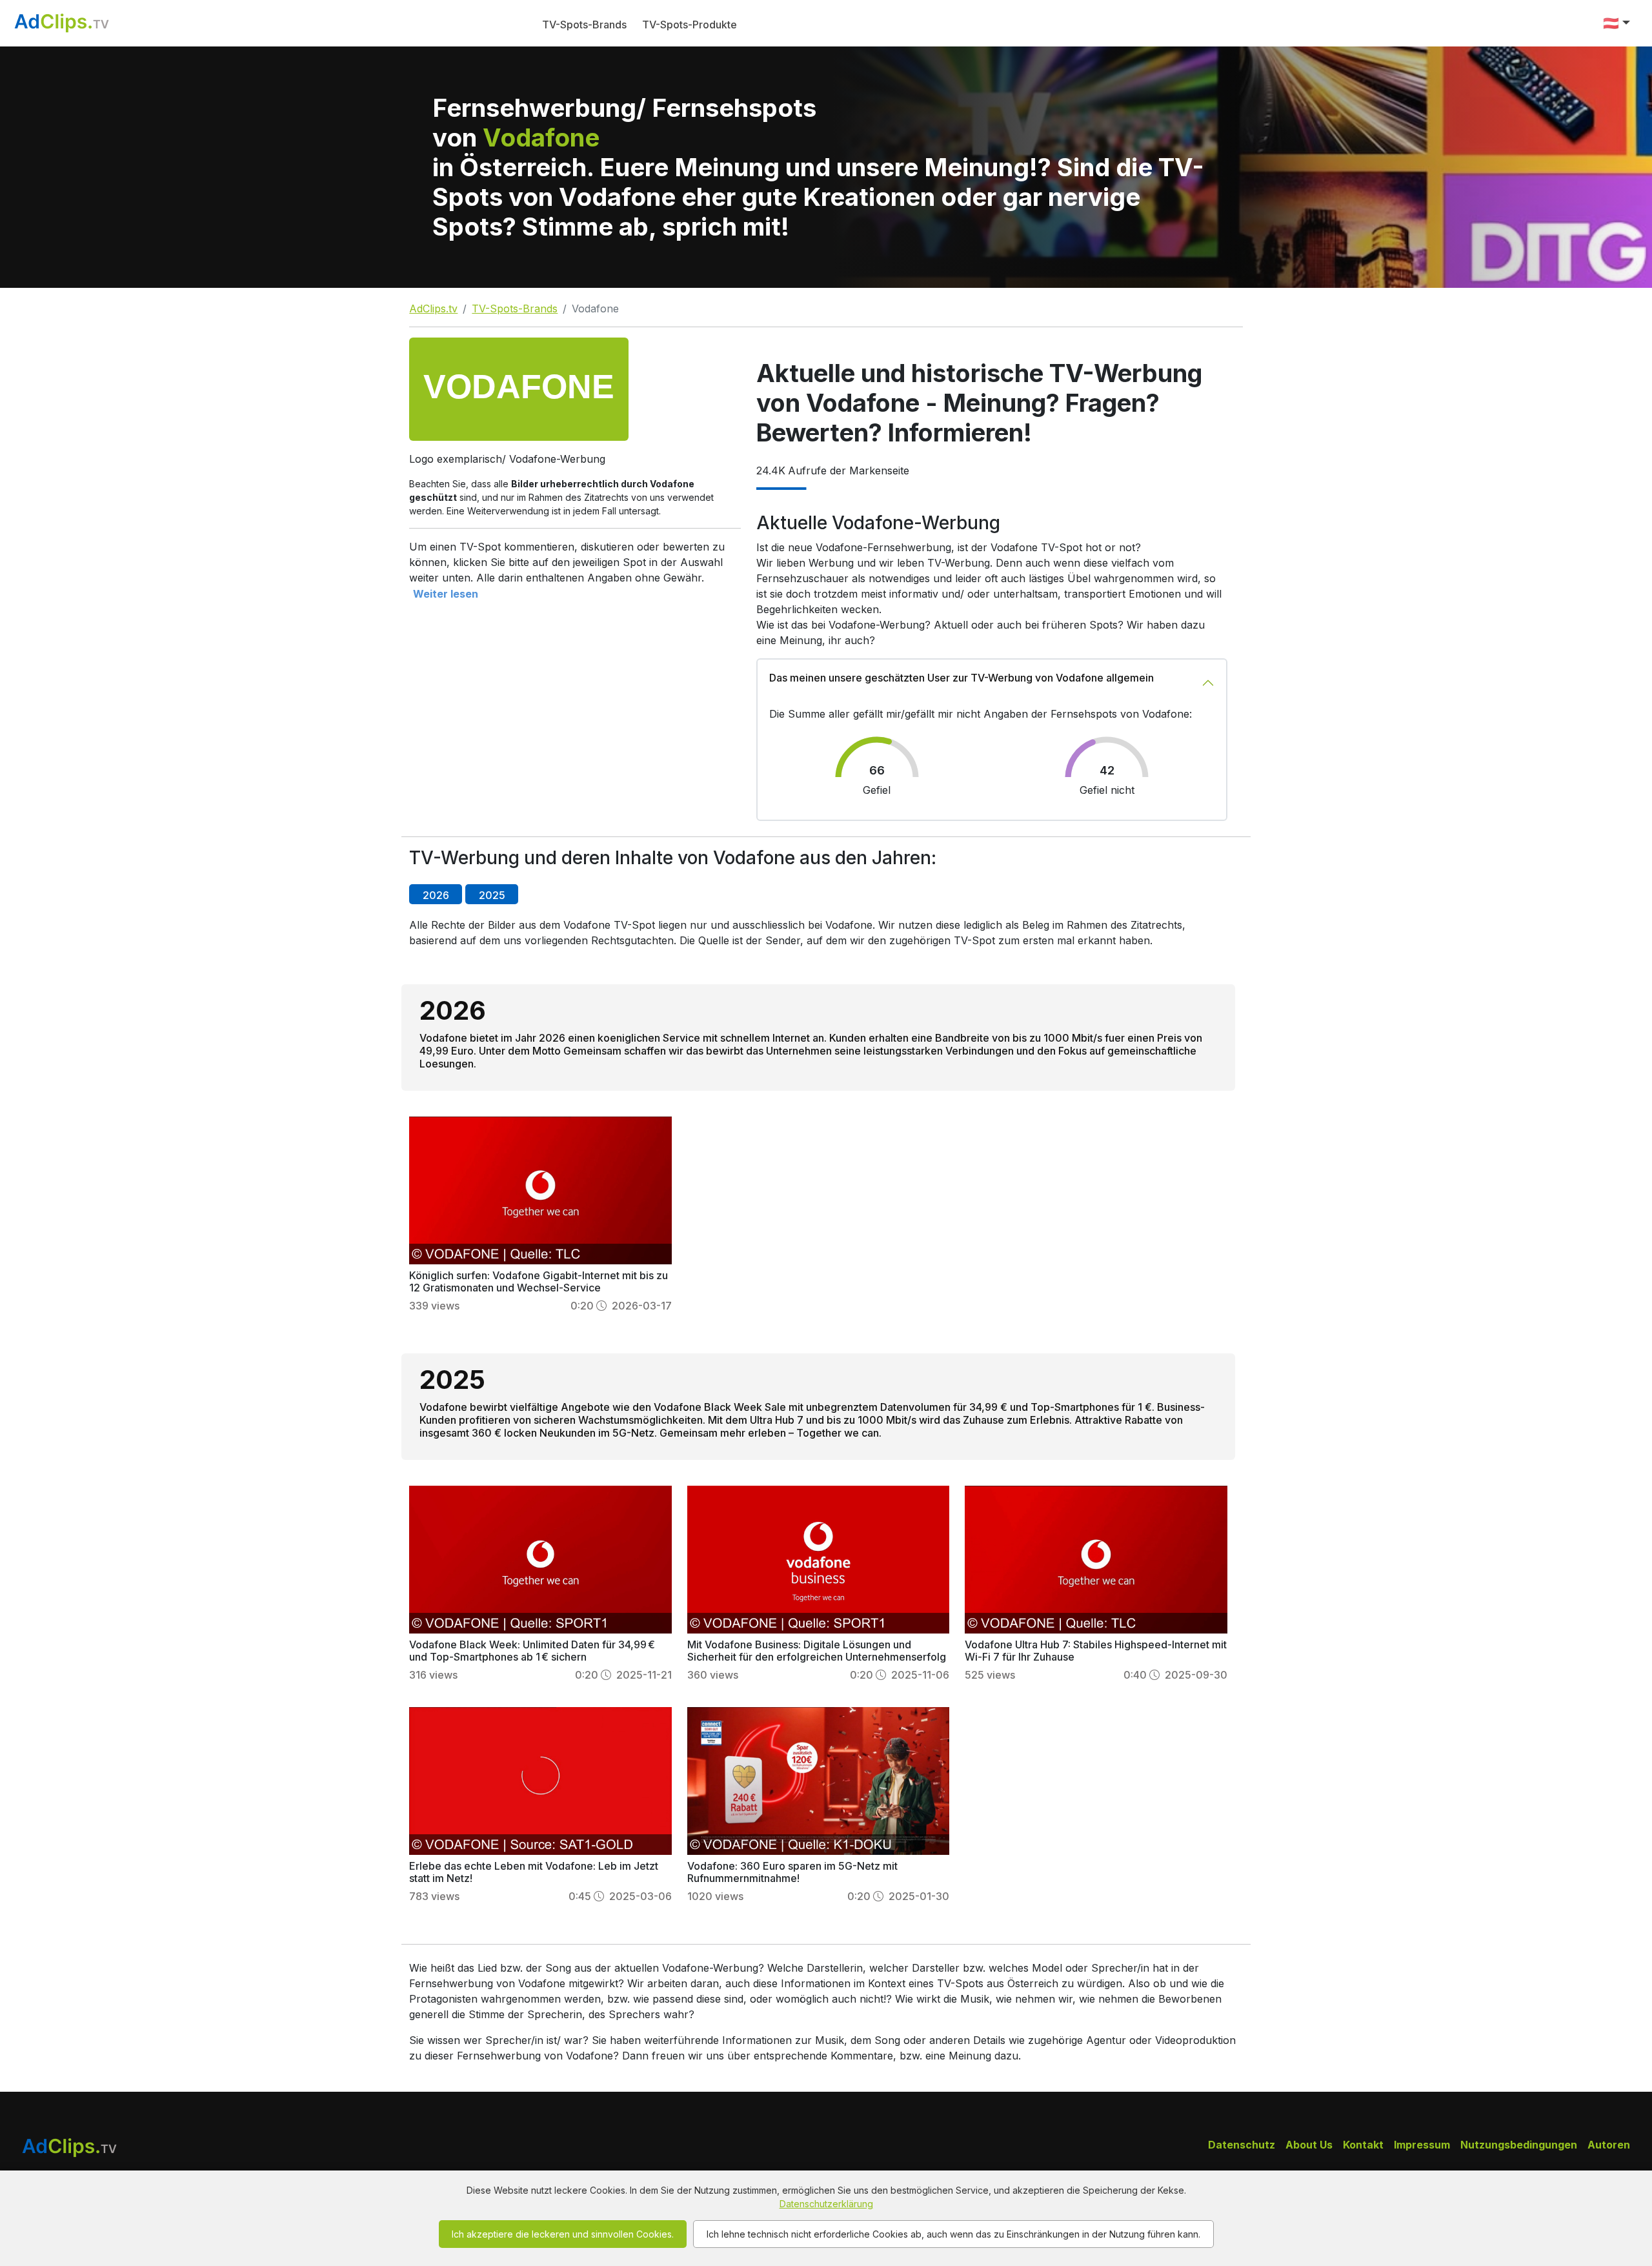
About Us (1309, 2145)
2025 (492, 895)
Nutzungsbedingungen (1519, 2145)
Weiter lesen (446, 594)
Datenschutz (1242, 2145)
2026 (436, 895)
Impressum (1422, 2145)
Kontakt (1363, 2145)
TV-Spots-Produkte (690, 25)
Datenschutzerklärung (826, 2204)
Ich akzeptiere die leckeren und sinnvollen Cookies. (563, 2234)
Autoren (1609, 2145)
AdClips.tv (433, 309)
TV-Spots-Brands (584, 25)
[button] (1617, 23)
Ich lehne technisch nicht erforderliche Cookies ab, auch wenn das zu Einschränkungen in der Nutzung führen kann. (953, 2234)
